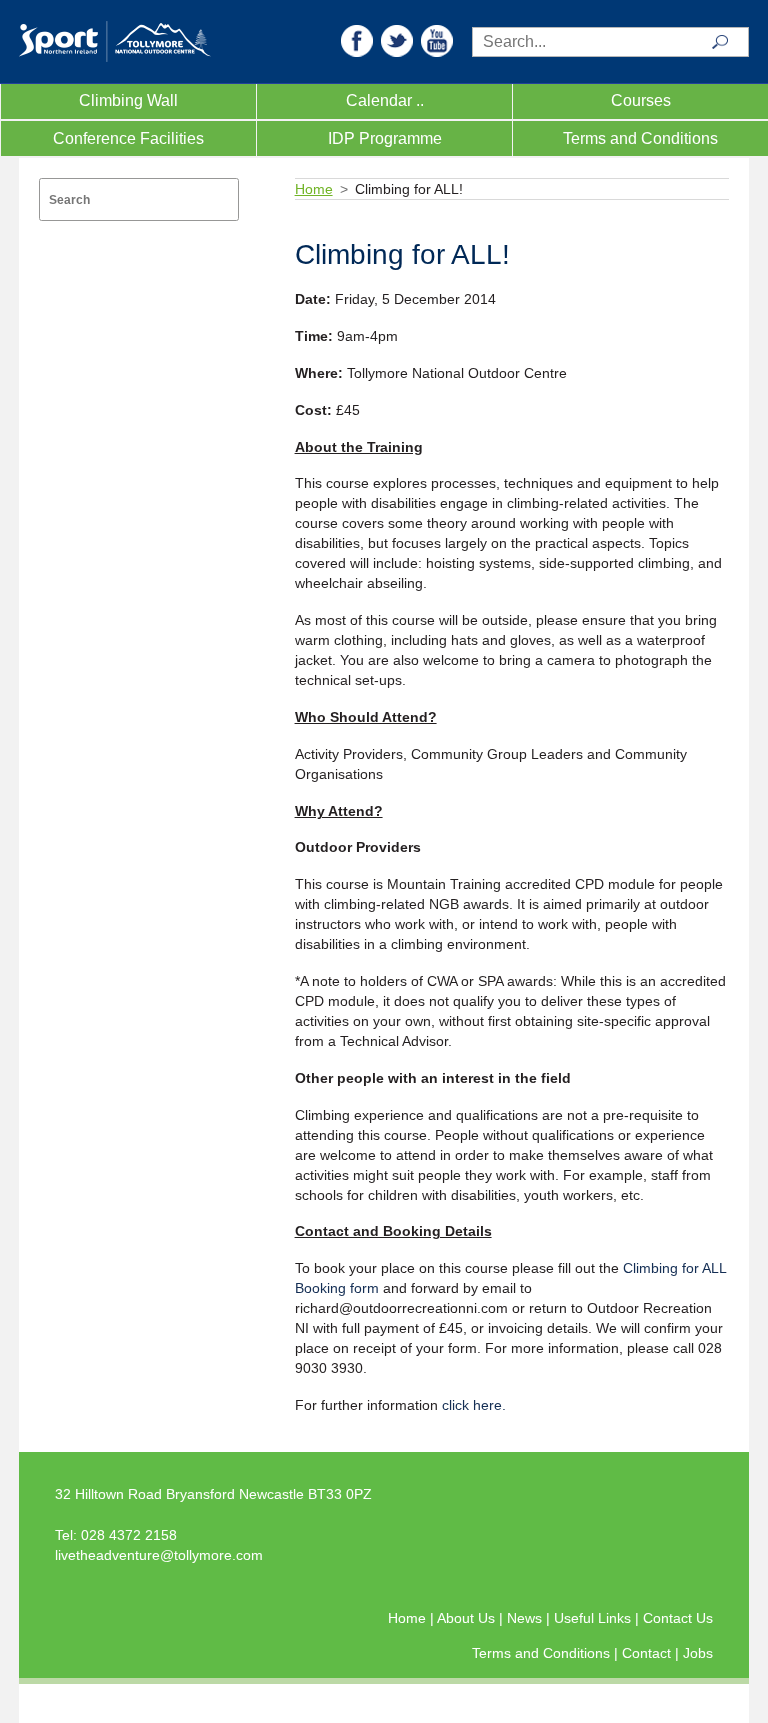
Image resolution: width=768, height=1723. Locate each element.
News (526, 1618)
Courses (641, 100)
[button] (357, 39)
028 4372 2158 (129, 1535)
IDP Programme (385, 138)
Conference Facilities (128, 138)
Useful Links (594, 1618)
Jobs (698, 1653)
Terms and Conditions (640, 138)
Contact (648, 1653)
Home (314, 189)
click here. (474, 1405)
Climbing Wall (128, 100)
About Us (468, 1618)
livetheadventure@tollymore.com (159, 1555)
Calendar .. (385, 100)
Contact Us (678, 1618)
